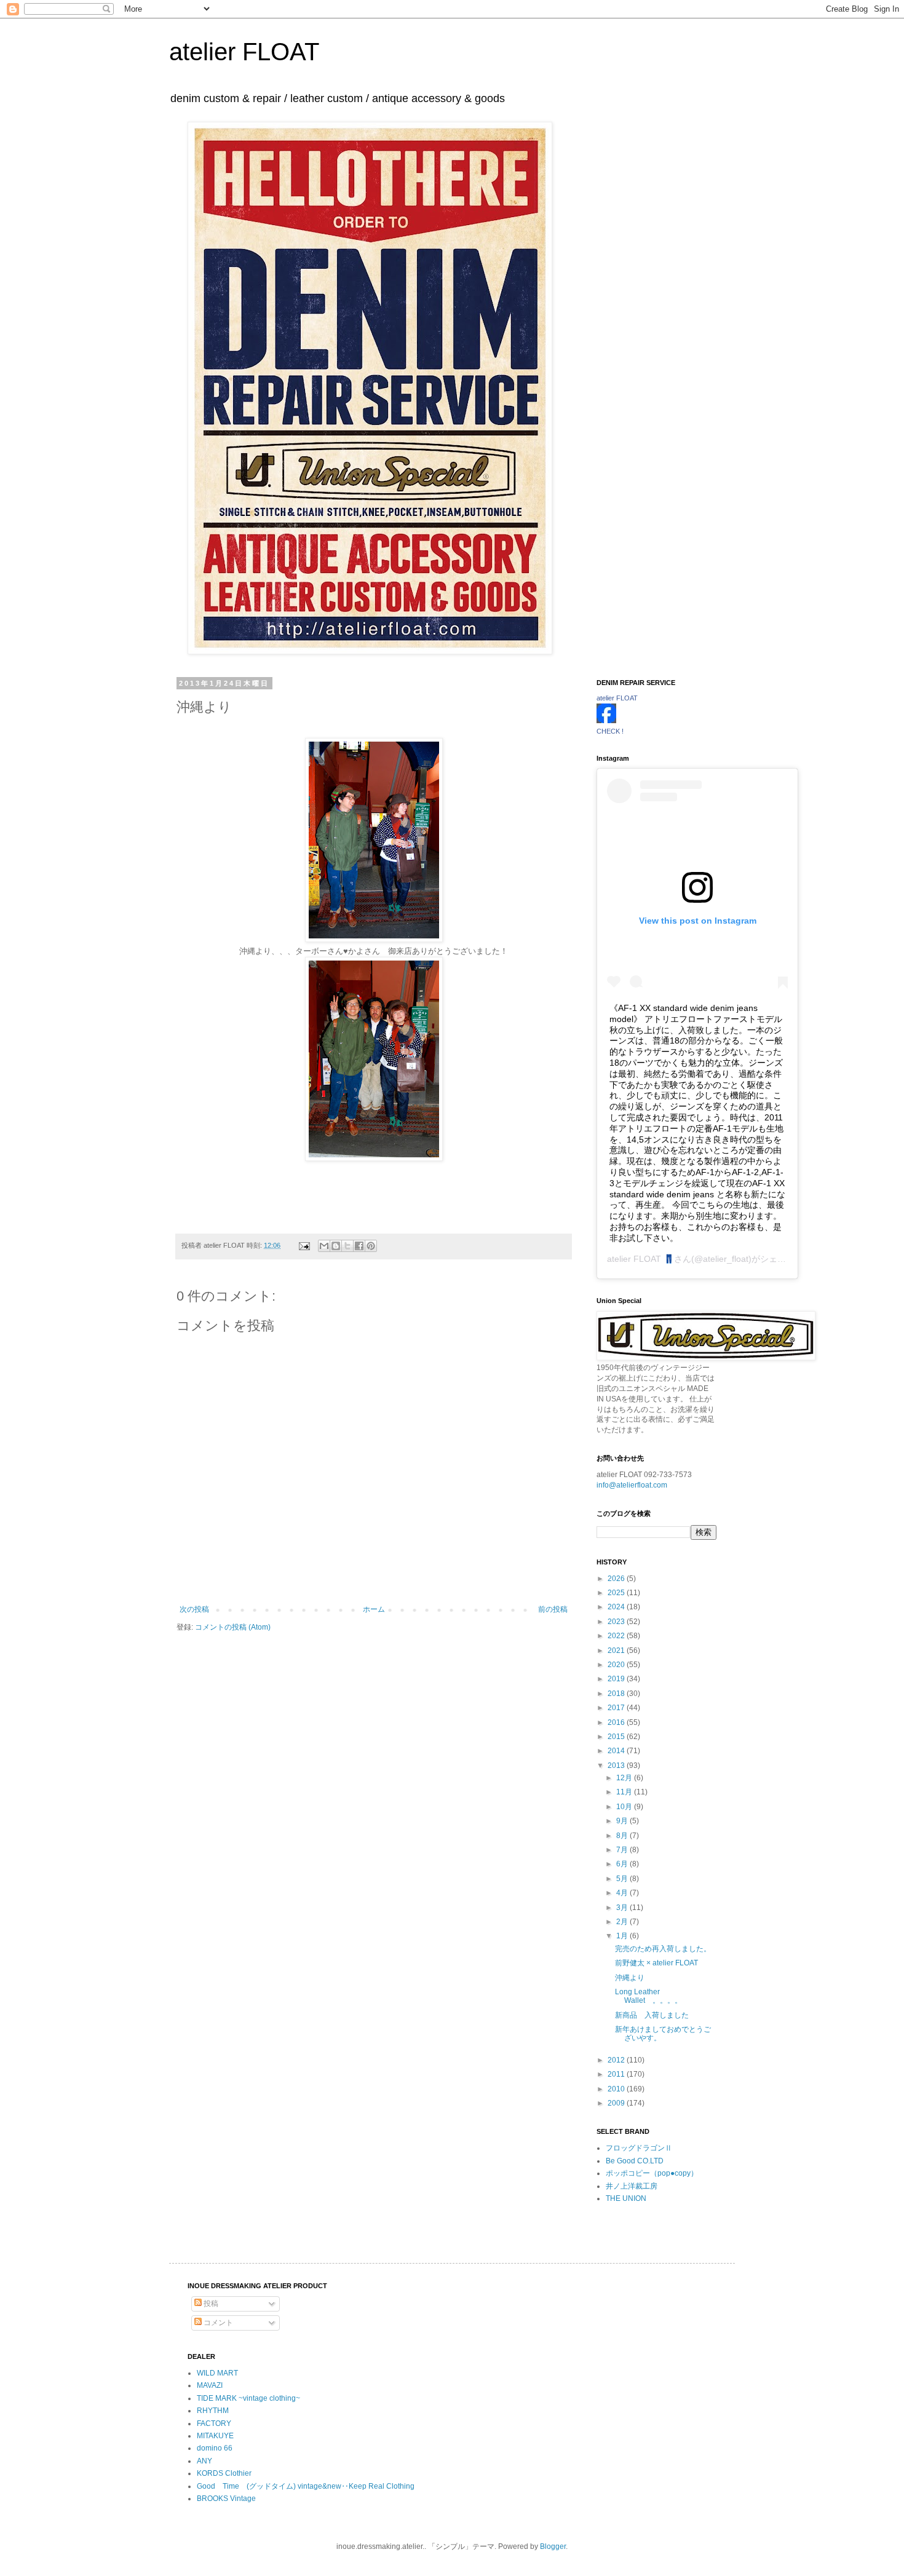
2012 (617, 2060)
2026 (617, 1579)
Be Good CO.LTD (635, 2161)
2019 (617, 1679)
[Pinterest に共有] (371, 1246)
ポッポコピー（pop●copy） (652, 2173)
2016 (617, 1722)
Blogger (553, 2546)
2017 (617, 1708)
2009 (617, 2103)
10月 (625, 1807)
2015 (617, 1737)
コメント (217, 2323)
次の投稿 (194, 1609)
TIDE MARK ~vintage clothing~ (248, 2398)
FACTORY (214, 2423)
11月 (625, 1792)
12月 (625, 1778)
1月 (623, 1936)
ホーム (374, 1609)
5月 (623, 1879)
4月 (623, 1893)
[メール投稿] (304, 1245)
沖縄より (630, 1978)
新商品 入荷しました (652, 2015)
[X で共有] (347, 1246)
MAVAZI (210, 2385)
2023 (617, 1622)
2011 (617, 2074)
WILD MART (217, 2373)
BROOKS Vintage (226, 2499)
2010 (617, 2089)
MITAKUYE (215, 2436)
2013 (617, 1766)
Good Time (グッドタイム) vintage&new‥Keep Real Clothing (306, 2486)
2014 (617, 1751)
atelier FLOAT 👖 (640, 1259)
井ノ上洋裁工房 (632, 2186)
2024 (617, 1607)
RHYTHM (213, 2411)
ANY (204, 2461)
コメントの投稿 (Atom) (233, 1627)
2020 (617, 1665)
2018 (617, 1694)
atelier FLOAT (244, 52)
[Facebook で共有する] (359, 1246)
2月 (623, 1922)
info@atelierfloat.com (632, 1485)
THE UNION (626, 2198)
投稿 (210, 2304)
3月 (623, 1908)
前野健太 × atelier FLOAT (656, 1963)
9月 (623, 1821)
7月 (623, 1850)
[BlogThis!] (336, 1246)
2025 (617, 1593)
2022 (617, 1636)
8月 (623, 1836)
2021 (617, 1651)
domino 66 (215, 2448)
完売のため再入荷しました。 (663, 1949)
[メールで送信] (324, 1246)
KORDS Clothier (224, 2473)
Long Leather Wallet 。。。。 (652, 1996)
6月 (623, 1864)
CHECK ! (610, 731)
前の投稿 (553, 1609)
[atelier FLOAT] (606, 721)
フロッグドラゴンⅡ (639, 2148)
